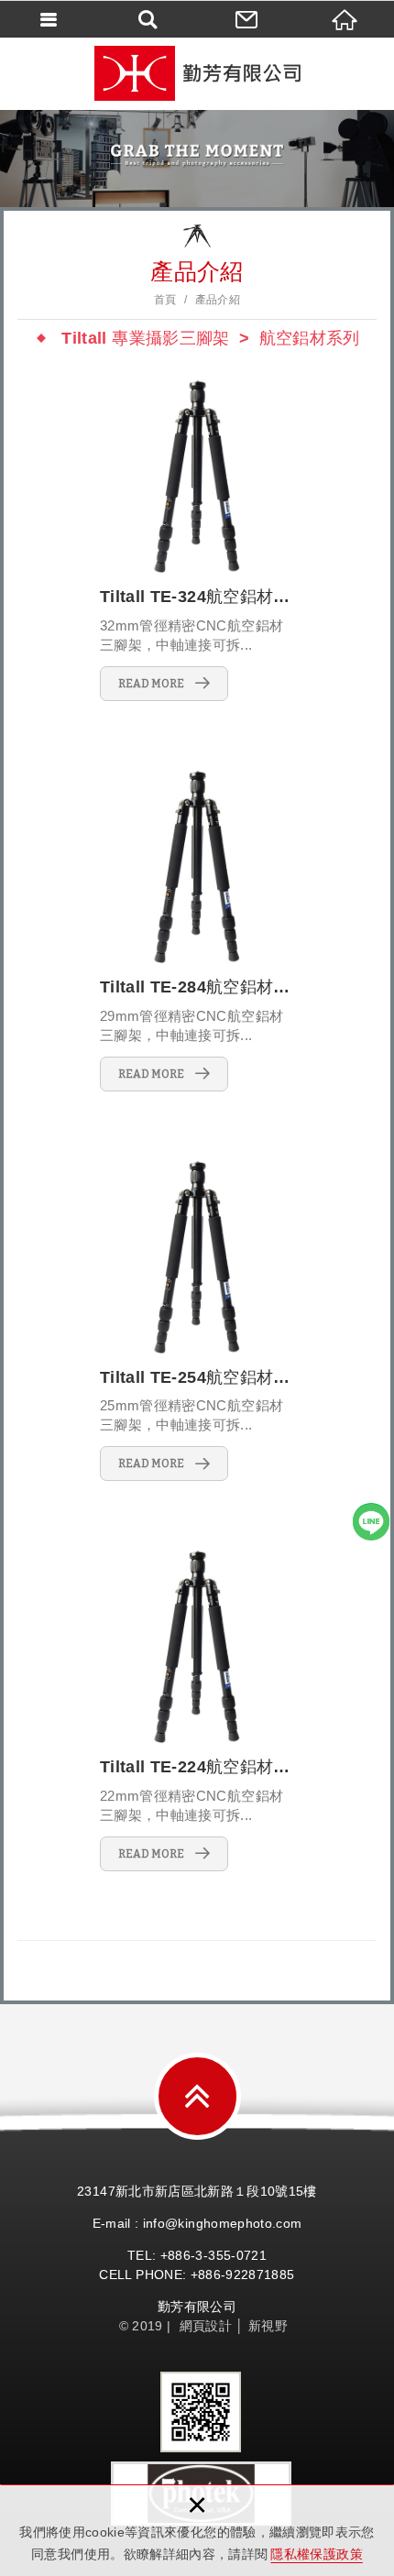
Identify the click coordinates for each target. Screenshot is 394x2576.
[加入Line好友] (371, 1521)
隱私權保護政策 (316, 2554)
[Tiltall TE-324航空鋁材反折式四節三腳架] (197, 540)
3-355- (215, 2255)
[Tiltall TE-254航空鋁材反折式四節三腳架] (197, 1321)
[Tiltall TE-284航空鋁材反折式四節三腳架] (197, 931)
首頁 (165, 300)
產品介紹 (218, 300)
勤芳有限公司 (197, 73)
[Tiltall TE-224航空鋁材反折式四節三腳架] (197, 1710)
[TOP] (197, 2096)
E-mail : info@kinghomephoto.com (197, 2223)
